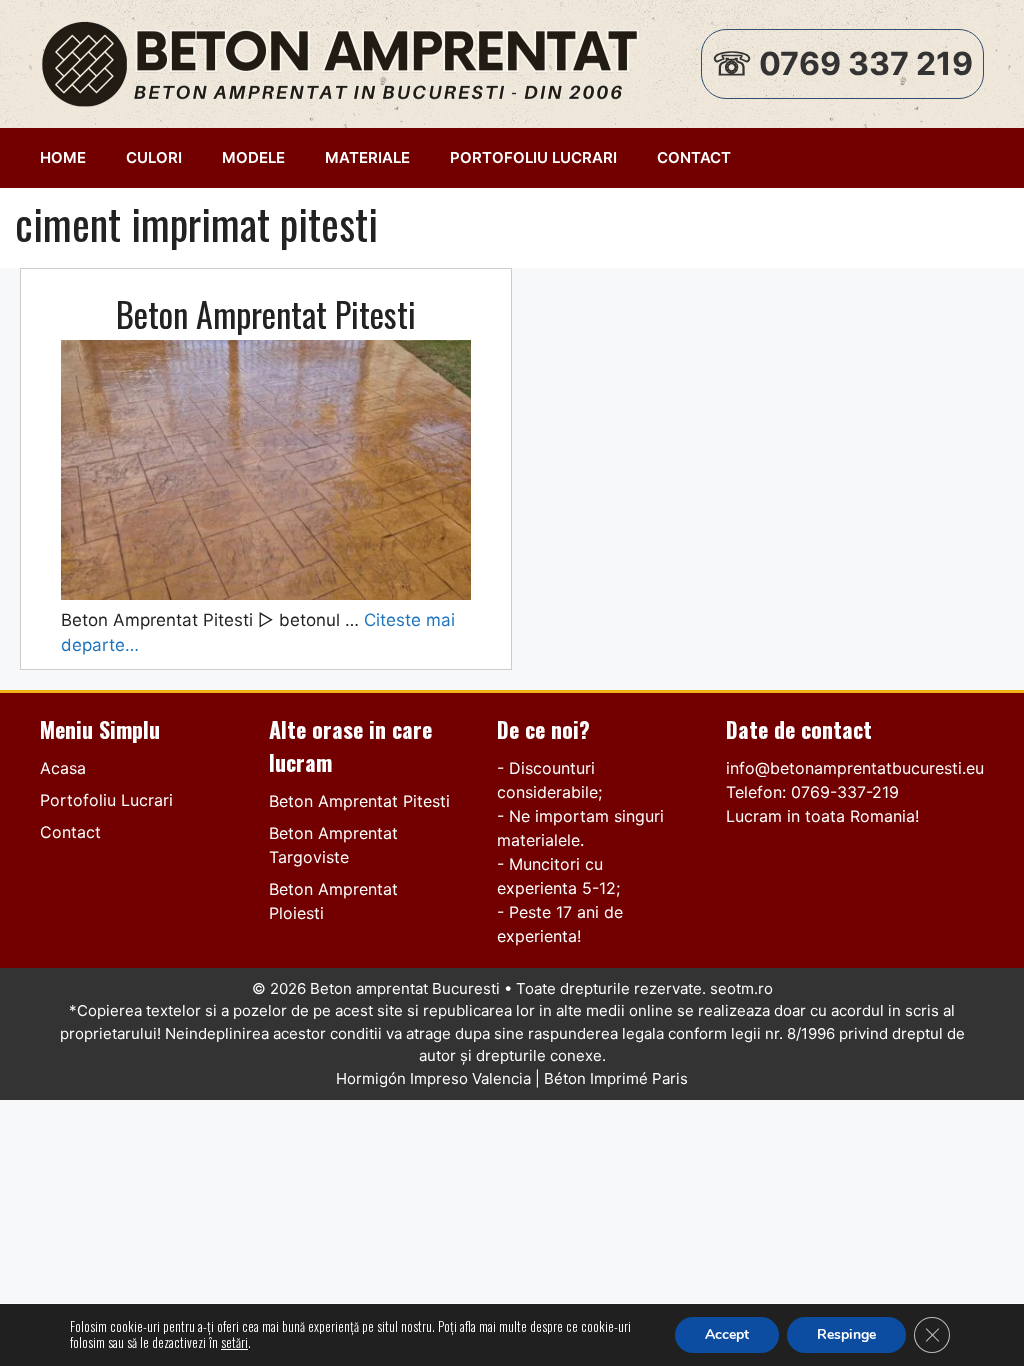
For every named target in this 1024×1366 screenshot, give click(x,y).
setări (234, 1343)
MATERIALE (367, 157)
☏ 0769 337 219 (842, 63)
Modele (253, 157)
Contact (694, 157)
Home (63, 157)
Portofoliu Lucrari (533, 157)
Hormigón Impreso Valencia (433, 1078)
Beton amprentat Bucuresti (405, 988)
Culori (154, 157)
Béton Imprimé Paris (616, 1078)
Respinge (846, 1334)
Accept (727, 1334)
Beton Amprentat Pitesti (266, 313)
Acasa (63, 768)
